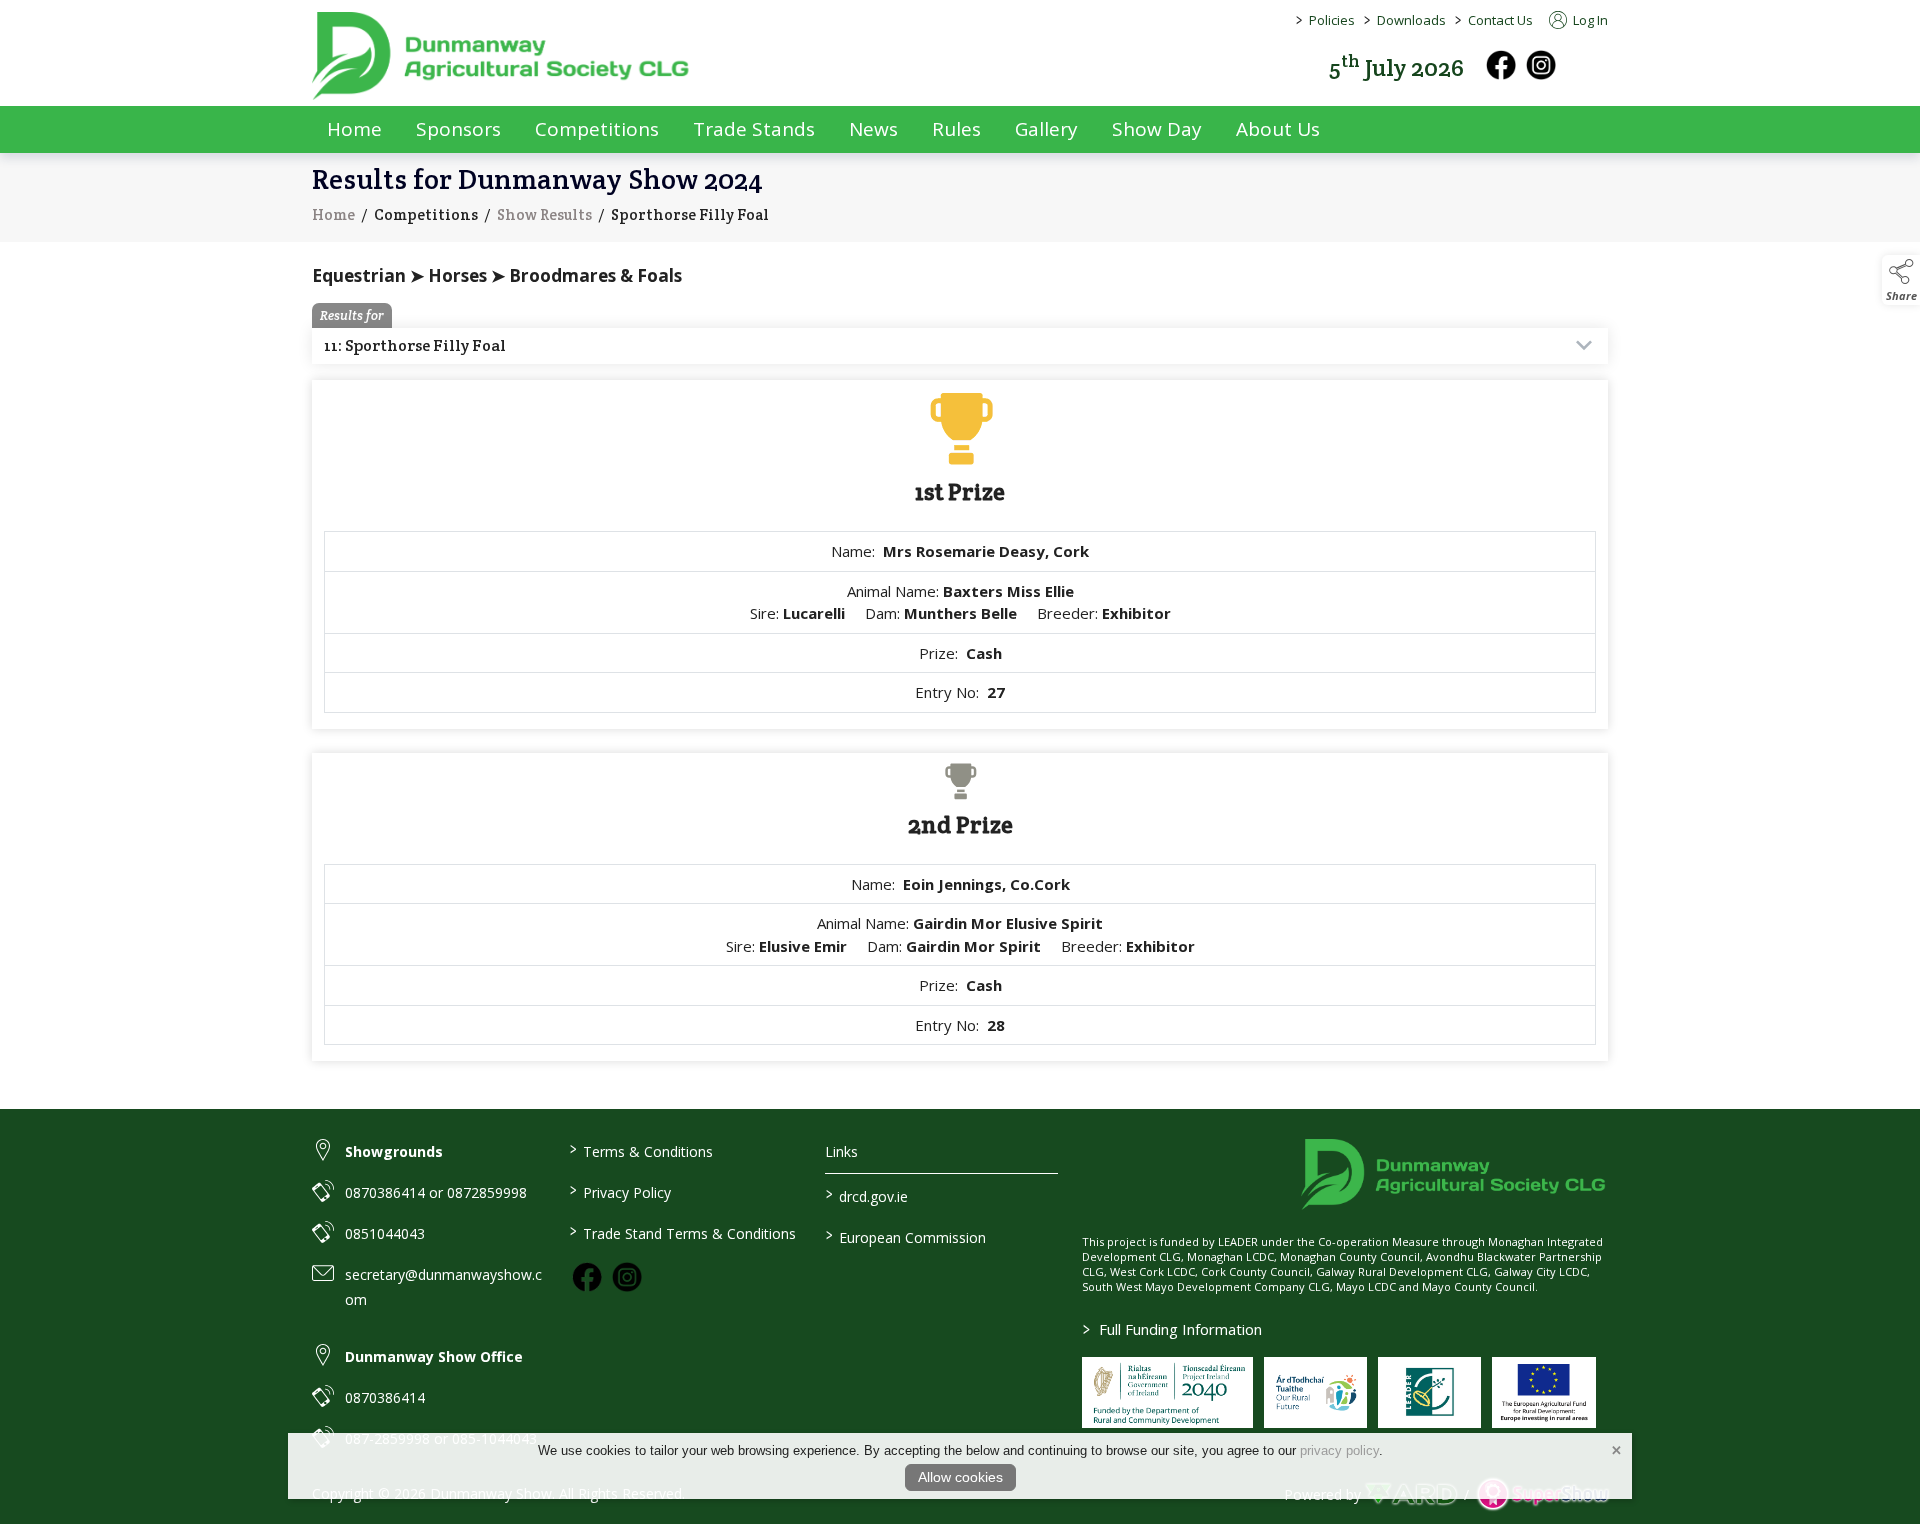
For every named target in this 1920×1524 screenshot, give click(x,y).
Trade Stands (754, 129)
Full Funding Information (1172, 1329)
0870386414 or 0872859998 (436, 1192)
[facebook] (1501, 65)
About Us (1278, 129)
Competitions (597, 129)
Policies (1332, 20)
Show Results (544, 214)
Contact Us (1500, 20)
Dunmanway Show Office (434, 1356)
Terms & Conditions (640, 1150)
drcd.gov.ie (867, 1195)
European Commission (906, 1236)
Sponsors (458, 129)
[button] (1594, 65)
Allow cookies (960, 1477)
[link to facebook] (587, 1277)
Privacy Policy (619, 1191)
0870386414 (385, 1397)
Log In (1589, 20)
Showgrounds (394, 1151)
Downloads (1411, 20)
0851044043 (385, 1233)
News (873, 129)
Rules (956, 129)
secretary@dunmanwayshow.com (443, 1287)
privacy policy (1339, 1450)
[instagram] (1541, 65)
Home (354, 129)
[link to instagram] (627, 1277)
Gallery (1046, 129)
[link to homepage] (502, 56)
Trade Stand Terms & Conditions (682, 1232)
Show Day (1157, 129)
